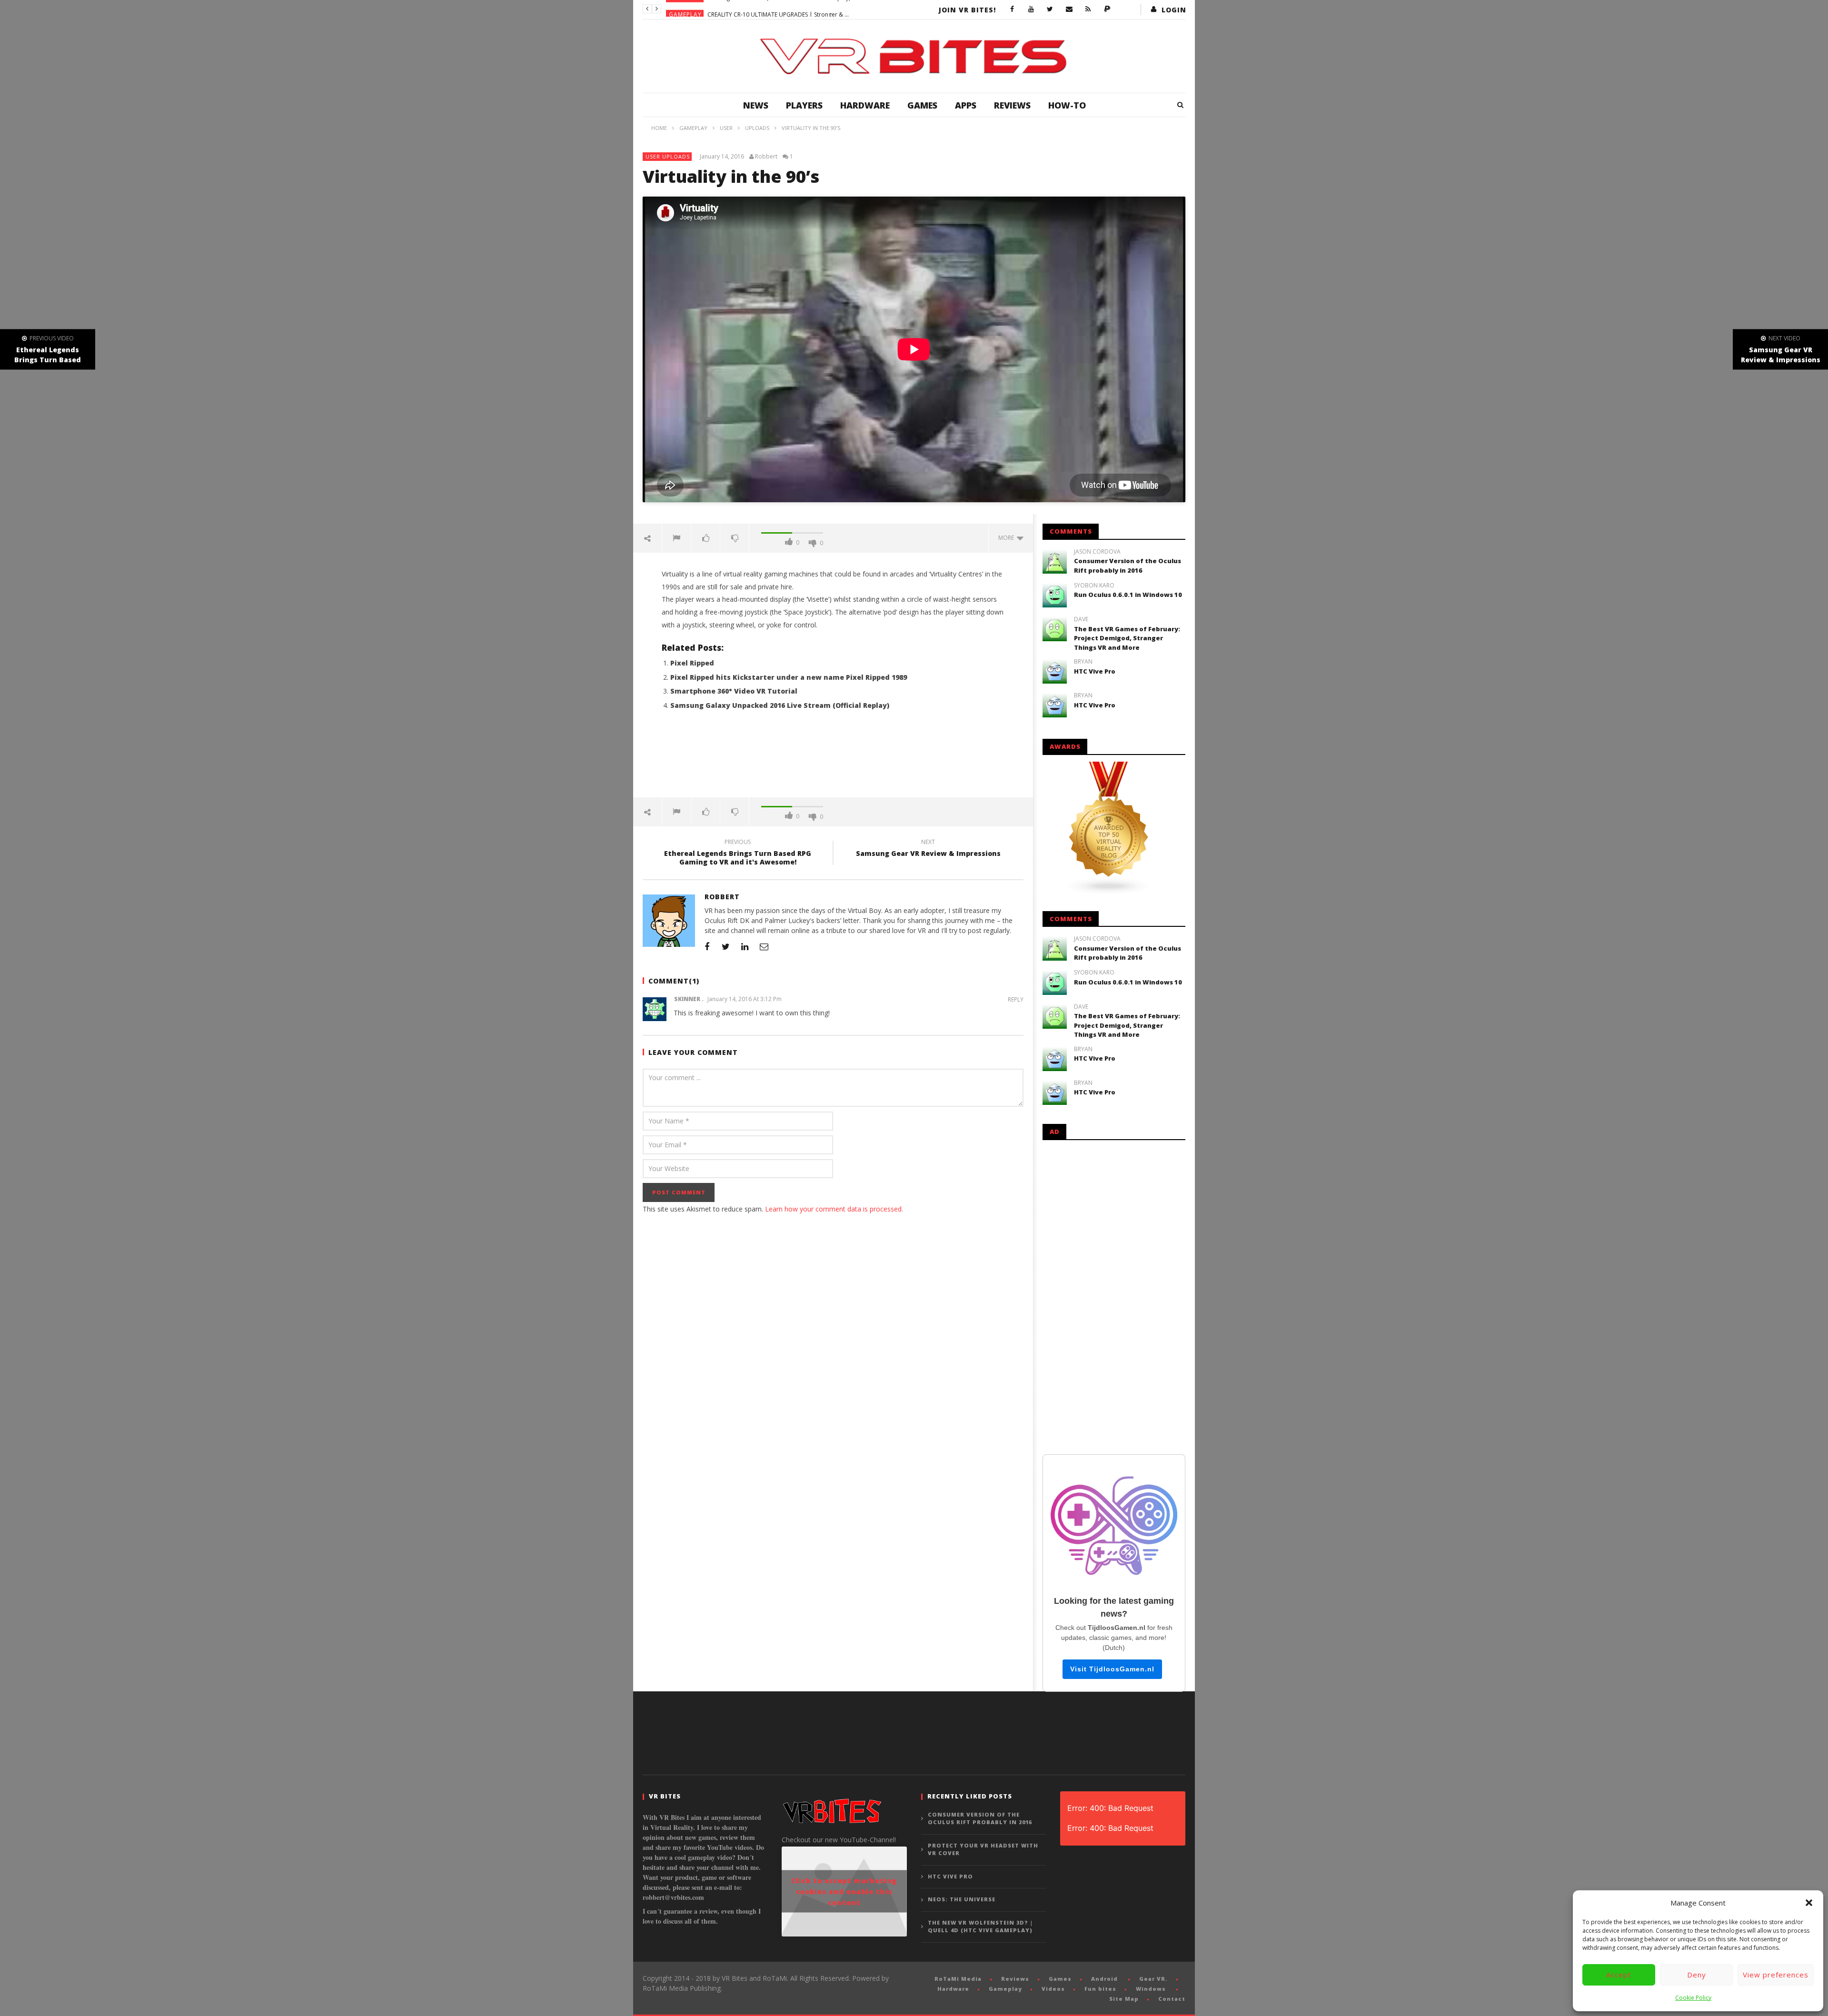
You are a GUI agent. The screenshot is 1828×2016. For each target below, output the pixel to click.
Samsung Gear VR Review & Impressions (928, 849)
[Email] (1069, 10)
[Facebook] (1012, 10)
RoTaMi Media (958, 1979)
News (756, 105)
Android (1104, 1979)
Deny (1697, 1975)
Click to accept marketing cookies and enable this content (844, 1892)
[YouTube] (1031, 10)
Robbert (766, 157)
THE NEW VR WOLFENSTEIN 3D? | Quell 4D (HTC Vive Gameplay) (980, 1927)
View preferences (1776, 1975)
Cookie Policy (1693, 1998)
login (1174, 10)
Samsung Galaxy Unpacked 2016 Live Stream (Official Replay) (780, 705)
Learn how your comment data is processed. (834, 1209)
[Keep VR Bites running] (1107, 10)
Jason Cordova (1097, 552)
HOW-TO (1067, 105)
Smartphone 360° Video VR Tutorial (734, 691)
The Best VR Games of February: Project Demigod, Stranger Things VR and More (1127, 638)
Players (804, 105)
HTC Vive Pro (1095, 671)
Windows (1151, 1989)
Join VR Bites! (967, 10)
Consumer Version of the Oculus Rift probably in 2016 (1128, 566)
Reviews (1012, 105)
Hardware (865, 105)
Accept (1619, 1975)
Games (922, 105)
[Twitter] (1050, 10)
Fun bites (1100, 1989)
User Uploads (668, 156)
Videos (1053, 1989)
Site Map (1124, 1999)
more (1008, 538)
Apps (966, 105)
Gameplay (685, 9)
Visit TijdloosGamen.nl (1112, 1669)
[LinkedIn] (745, 946)
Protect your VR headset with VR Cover (983, 1849)
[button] (1809, 1903)
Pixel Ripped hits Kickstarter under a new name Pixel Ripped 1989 (789, 677)
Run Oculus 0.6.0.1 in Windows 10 (1128, 595)
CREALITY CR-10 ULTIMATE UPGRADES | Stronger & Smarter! (779, 9)
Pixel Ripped (692, 663)
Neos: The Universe (962, 1899)
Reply (1016, 999)
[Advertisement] (833, 759)
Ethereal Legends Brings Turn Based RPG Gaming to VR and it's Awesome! (738, 854)
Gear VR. (1153, 1979)
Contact (1172, 1999)
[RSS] (1088, 10)
